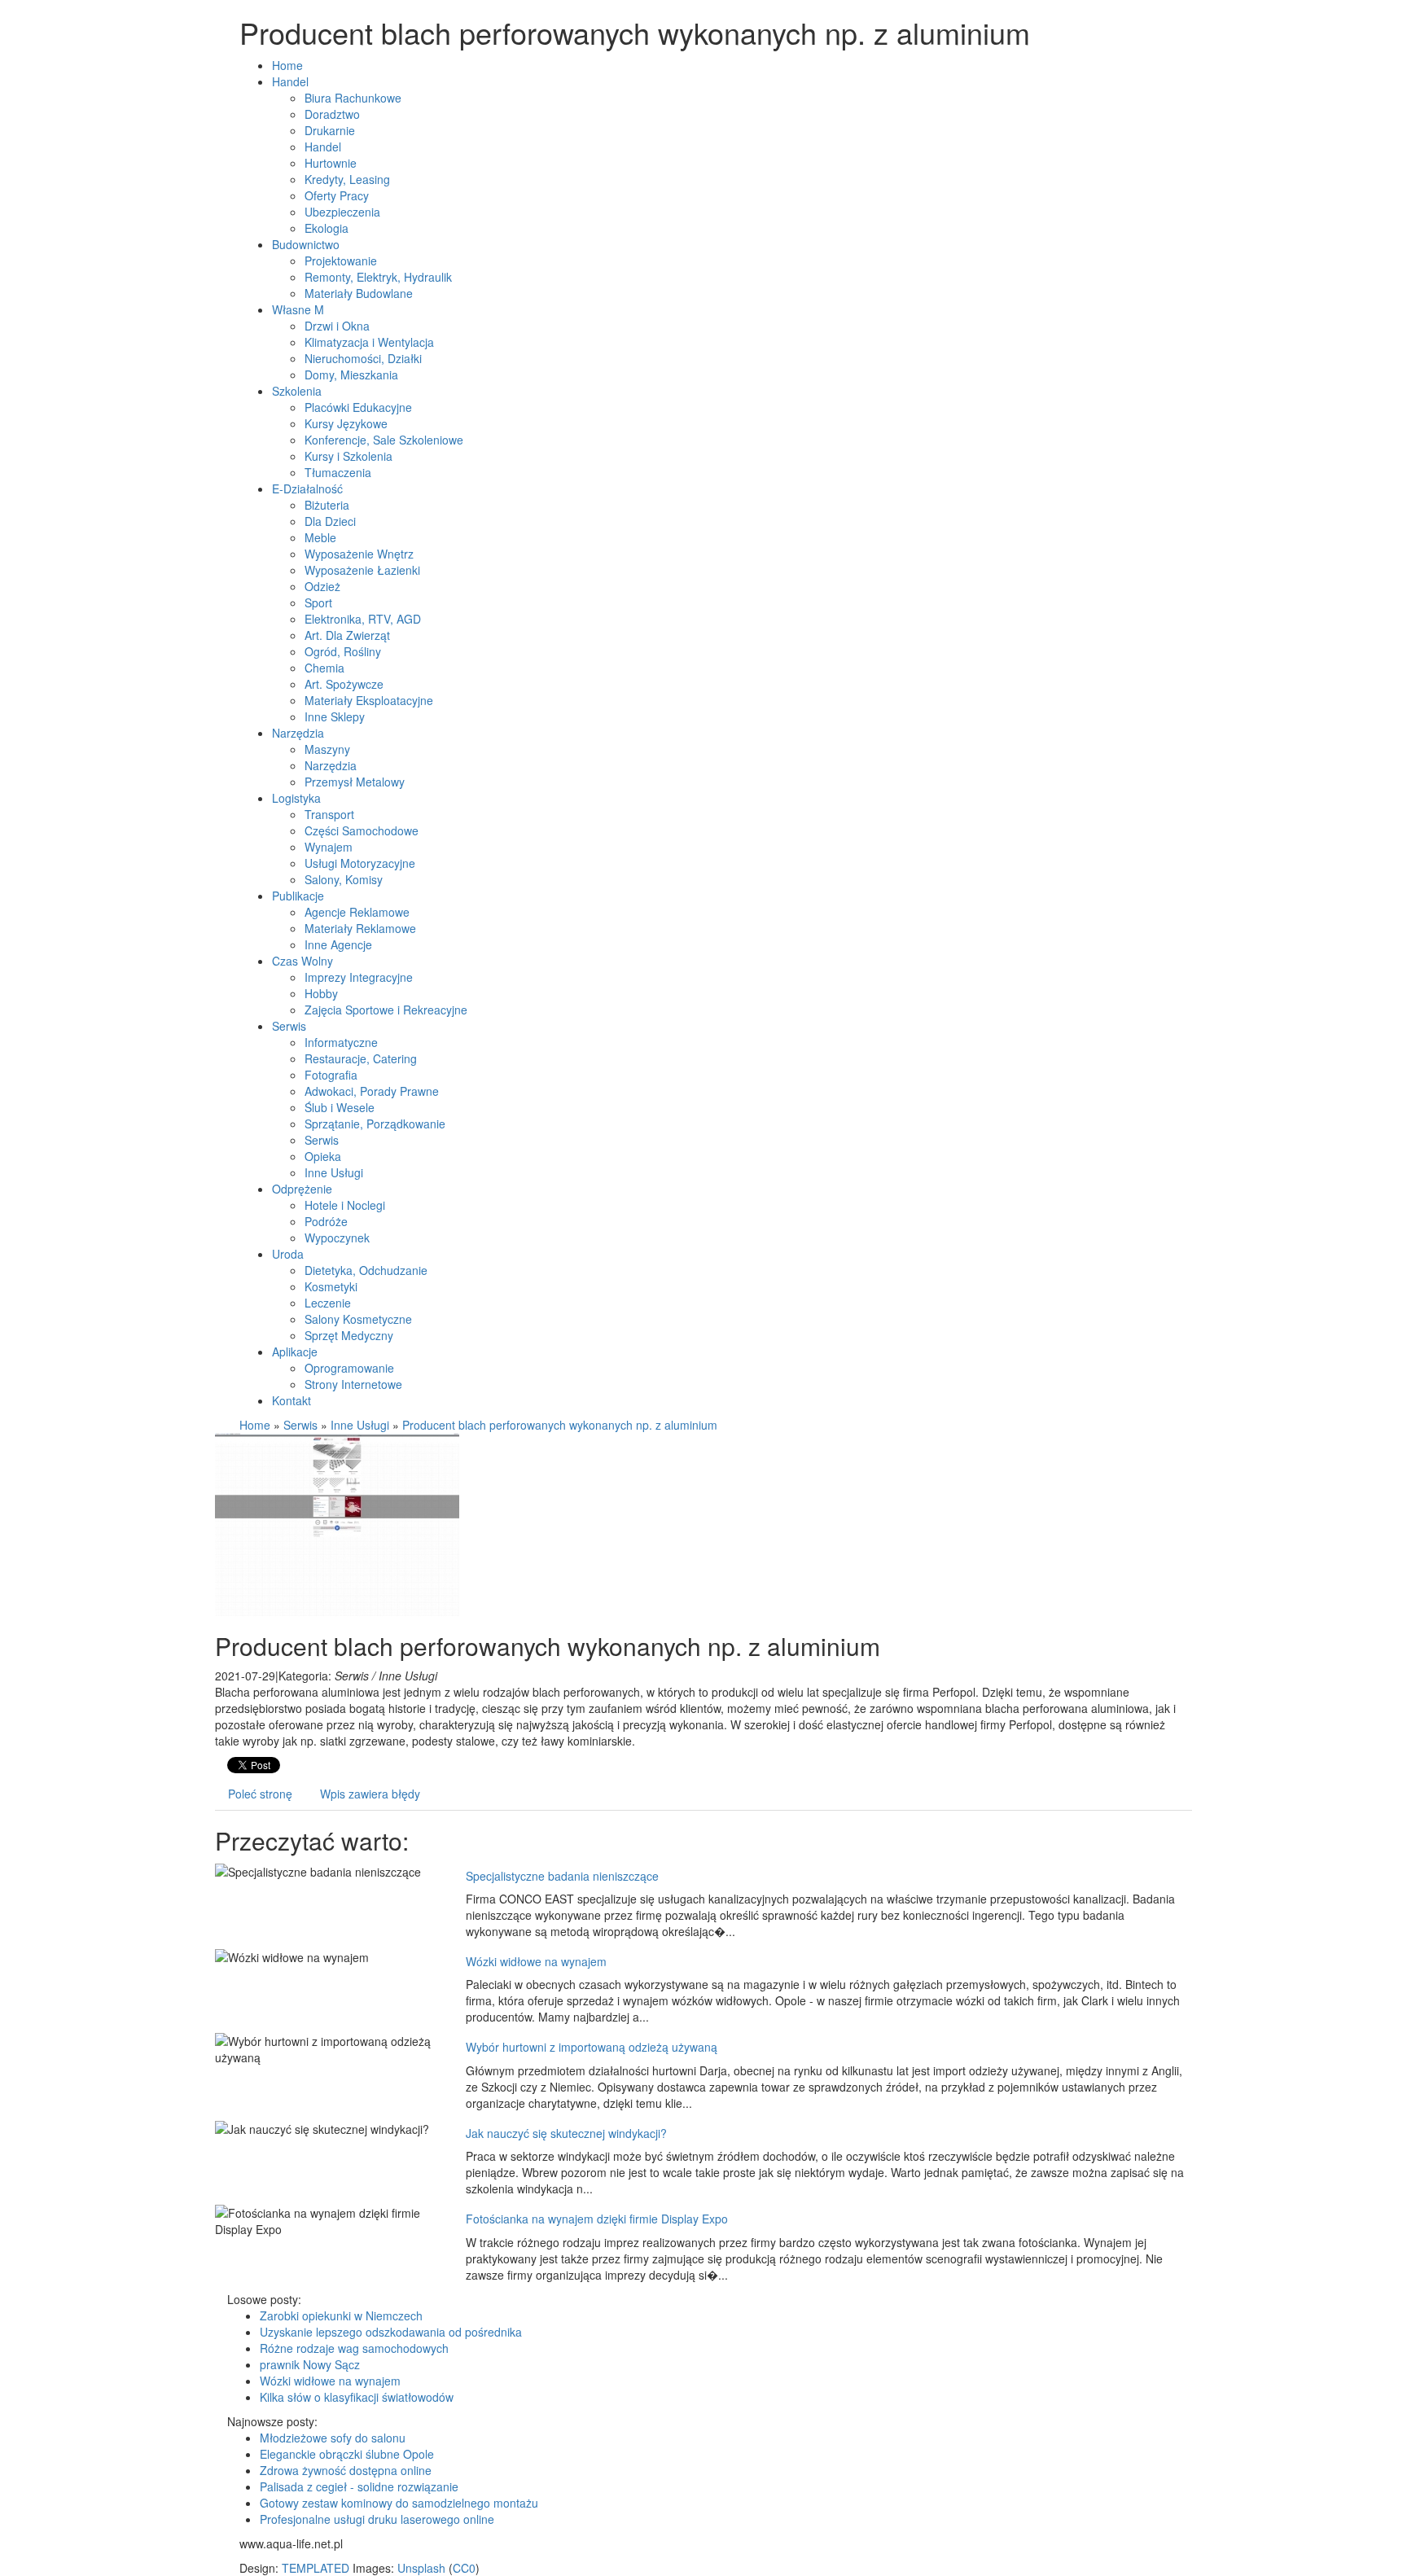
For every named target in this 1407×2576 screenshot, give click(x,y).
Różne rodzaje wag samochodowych (354, 2348)
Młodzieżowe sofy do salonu (333, 2438)
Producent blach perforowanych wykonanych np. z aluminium (560, 1425)
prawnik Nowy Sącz (310, 2364)
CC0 (464, 2568)
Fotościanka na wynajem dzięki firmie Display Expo (597, 2219)
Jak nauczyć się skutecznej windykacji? (566, 2133)
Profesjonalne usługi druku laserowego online (377, 2519)
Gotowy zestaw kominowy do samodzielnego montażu (399, 2503)
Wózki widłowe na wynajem (536, 1961)
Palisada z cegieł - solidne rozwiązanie (359, 2486)
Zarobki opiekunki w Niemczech (341, 2315)
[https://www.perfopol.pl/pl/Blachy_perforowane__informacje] (337, 1522)
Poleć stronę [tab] (260, 1794)
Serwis (300, 1425)
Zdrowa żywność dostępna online (346, 2470)
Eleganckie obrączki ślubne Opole (347, 2454)
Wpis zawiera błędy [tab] (370, 1794)
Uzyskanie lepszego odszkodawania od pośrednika (391, 2332)
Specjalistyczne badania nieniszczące (562, 1876)
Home (255, 1425)
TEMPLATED (316, 2568)
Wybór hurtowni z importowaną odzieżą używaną (592, 2047)
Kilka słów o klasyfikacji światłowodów (357, 2397)
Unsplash (421, 2568)
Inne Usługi (360, 1425)
